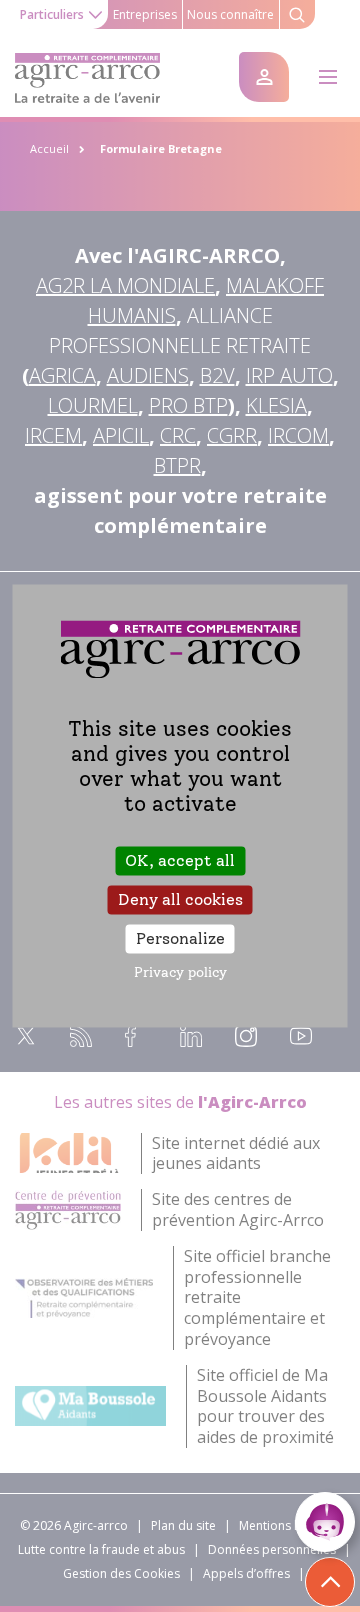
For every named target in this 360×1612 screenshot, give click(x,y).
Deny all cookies (180, 899)
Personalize (180, 938)
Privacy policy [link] (180, 973)
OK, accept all (180, 860)
